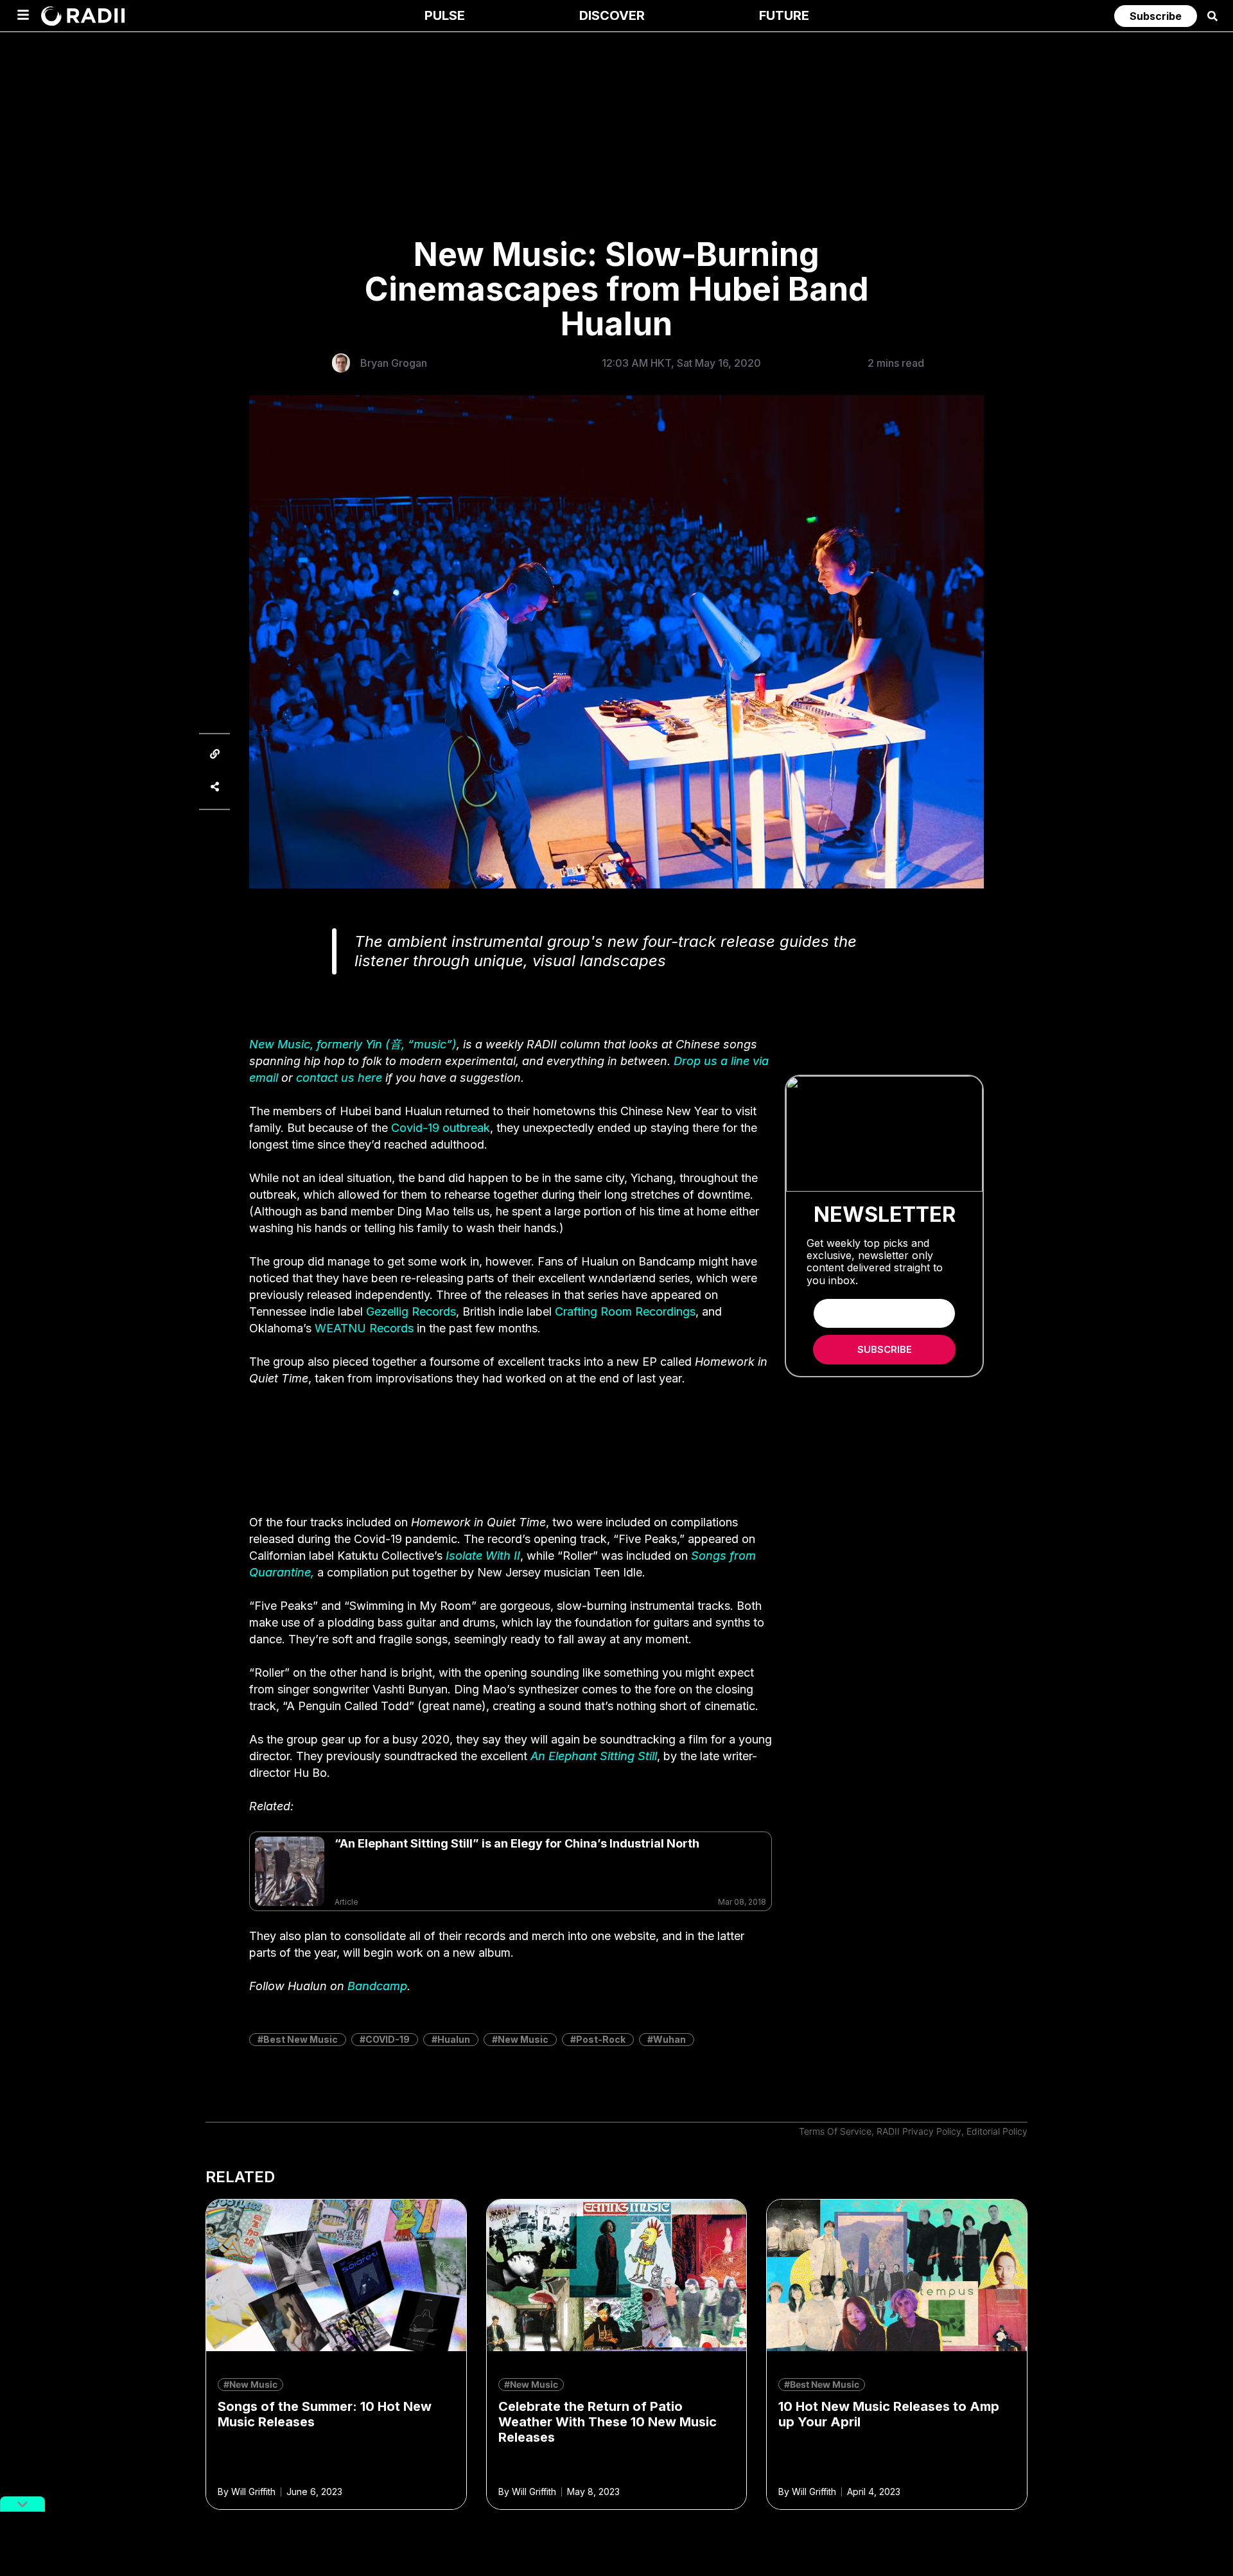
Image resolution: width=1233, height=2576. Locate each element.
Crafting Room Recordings (625, 1311)
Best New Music (301, 2039)
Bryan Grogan (394, 363)
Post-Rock (601, 2039)
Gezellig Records (411, 1311)
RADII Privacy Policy (919, 2131)
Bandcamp (377, 1986)
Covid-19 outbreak (441, 1128)
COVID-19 (388, 2039)
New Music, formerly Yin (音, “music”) (353, 1044)
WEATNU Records (364, 1328)
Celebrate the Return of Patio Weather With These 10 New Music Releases (608, 2422)
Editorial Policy (997, 2131)
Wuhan (669, 2039)
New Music (523, 2039)
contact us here (339, 1078)
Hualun (454, 2039)
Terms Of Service (835, 2131)
